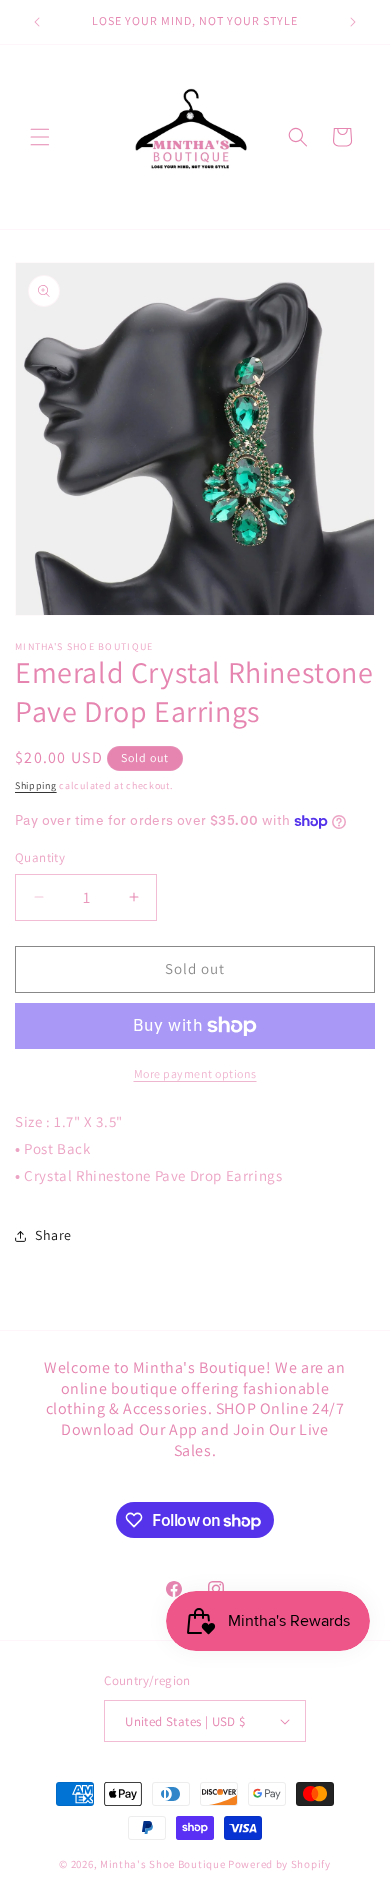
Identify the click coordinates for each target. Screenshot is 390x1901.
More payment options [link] (195, 1073)
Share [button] (53, 1235)
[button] (40, 137)
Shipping (36, 785)
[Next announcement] (353, 22)
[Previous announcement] (37, 22)
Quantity (40, 857)
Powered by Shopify (279, 1864)
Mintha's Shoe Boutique (162, 1864)
